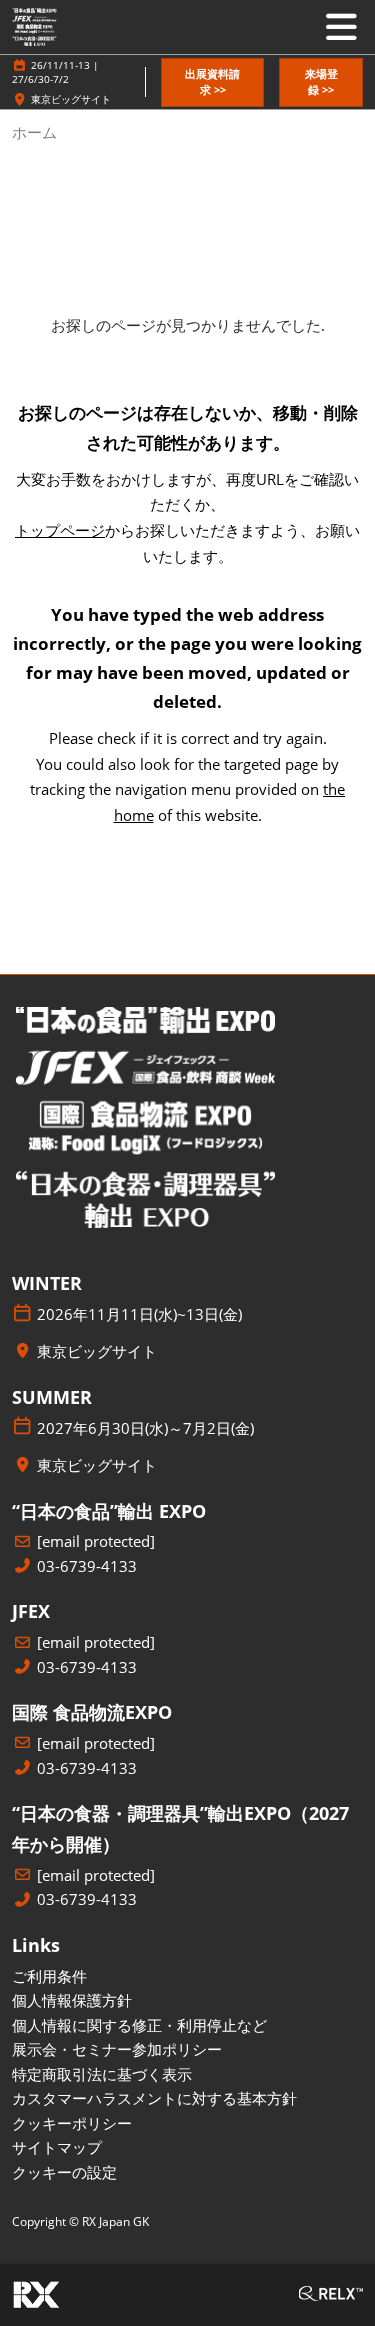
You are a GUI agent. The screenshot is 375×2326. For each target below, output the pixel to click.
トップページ (60, 530)
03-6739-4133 (87, 1566)
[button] (212, 82)
